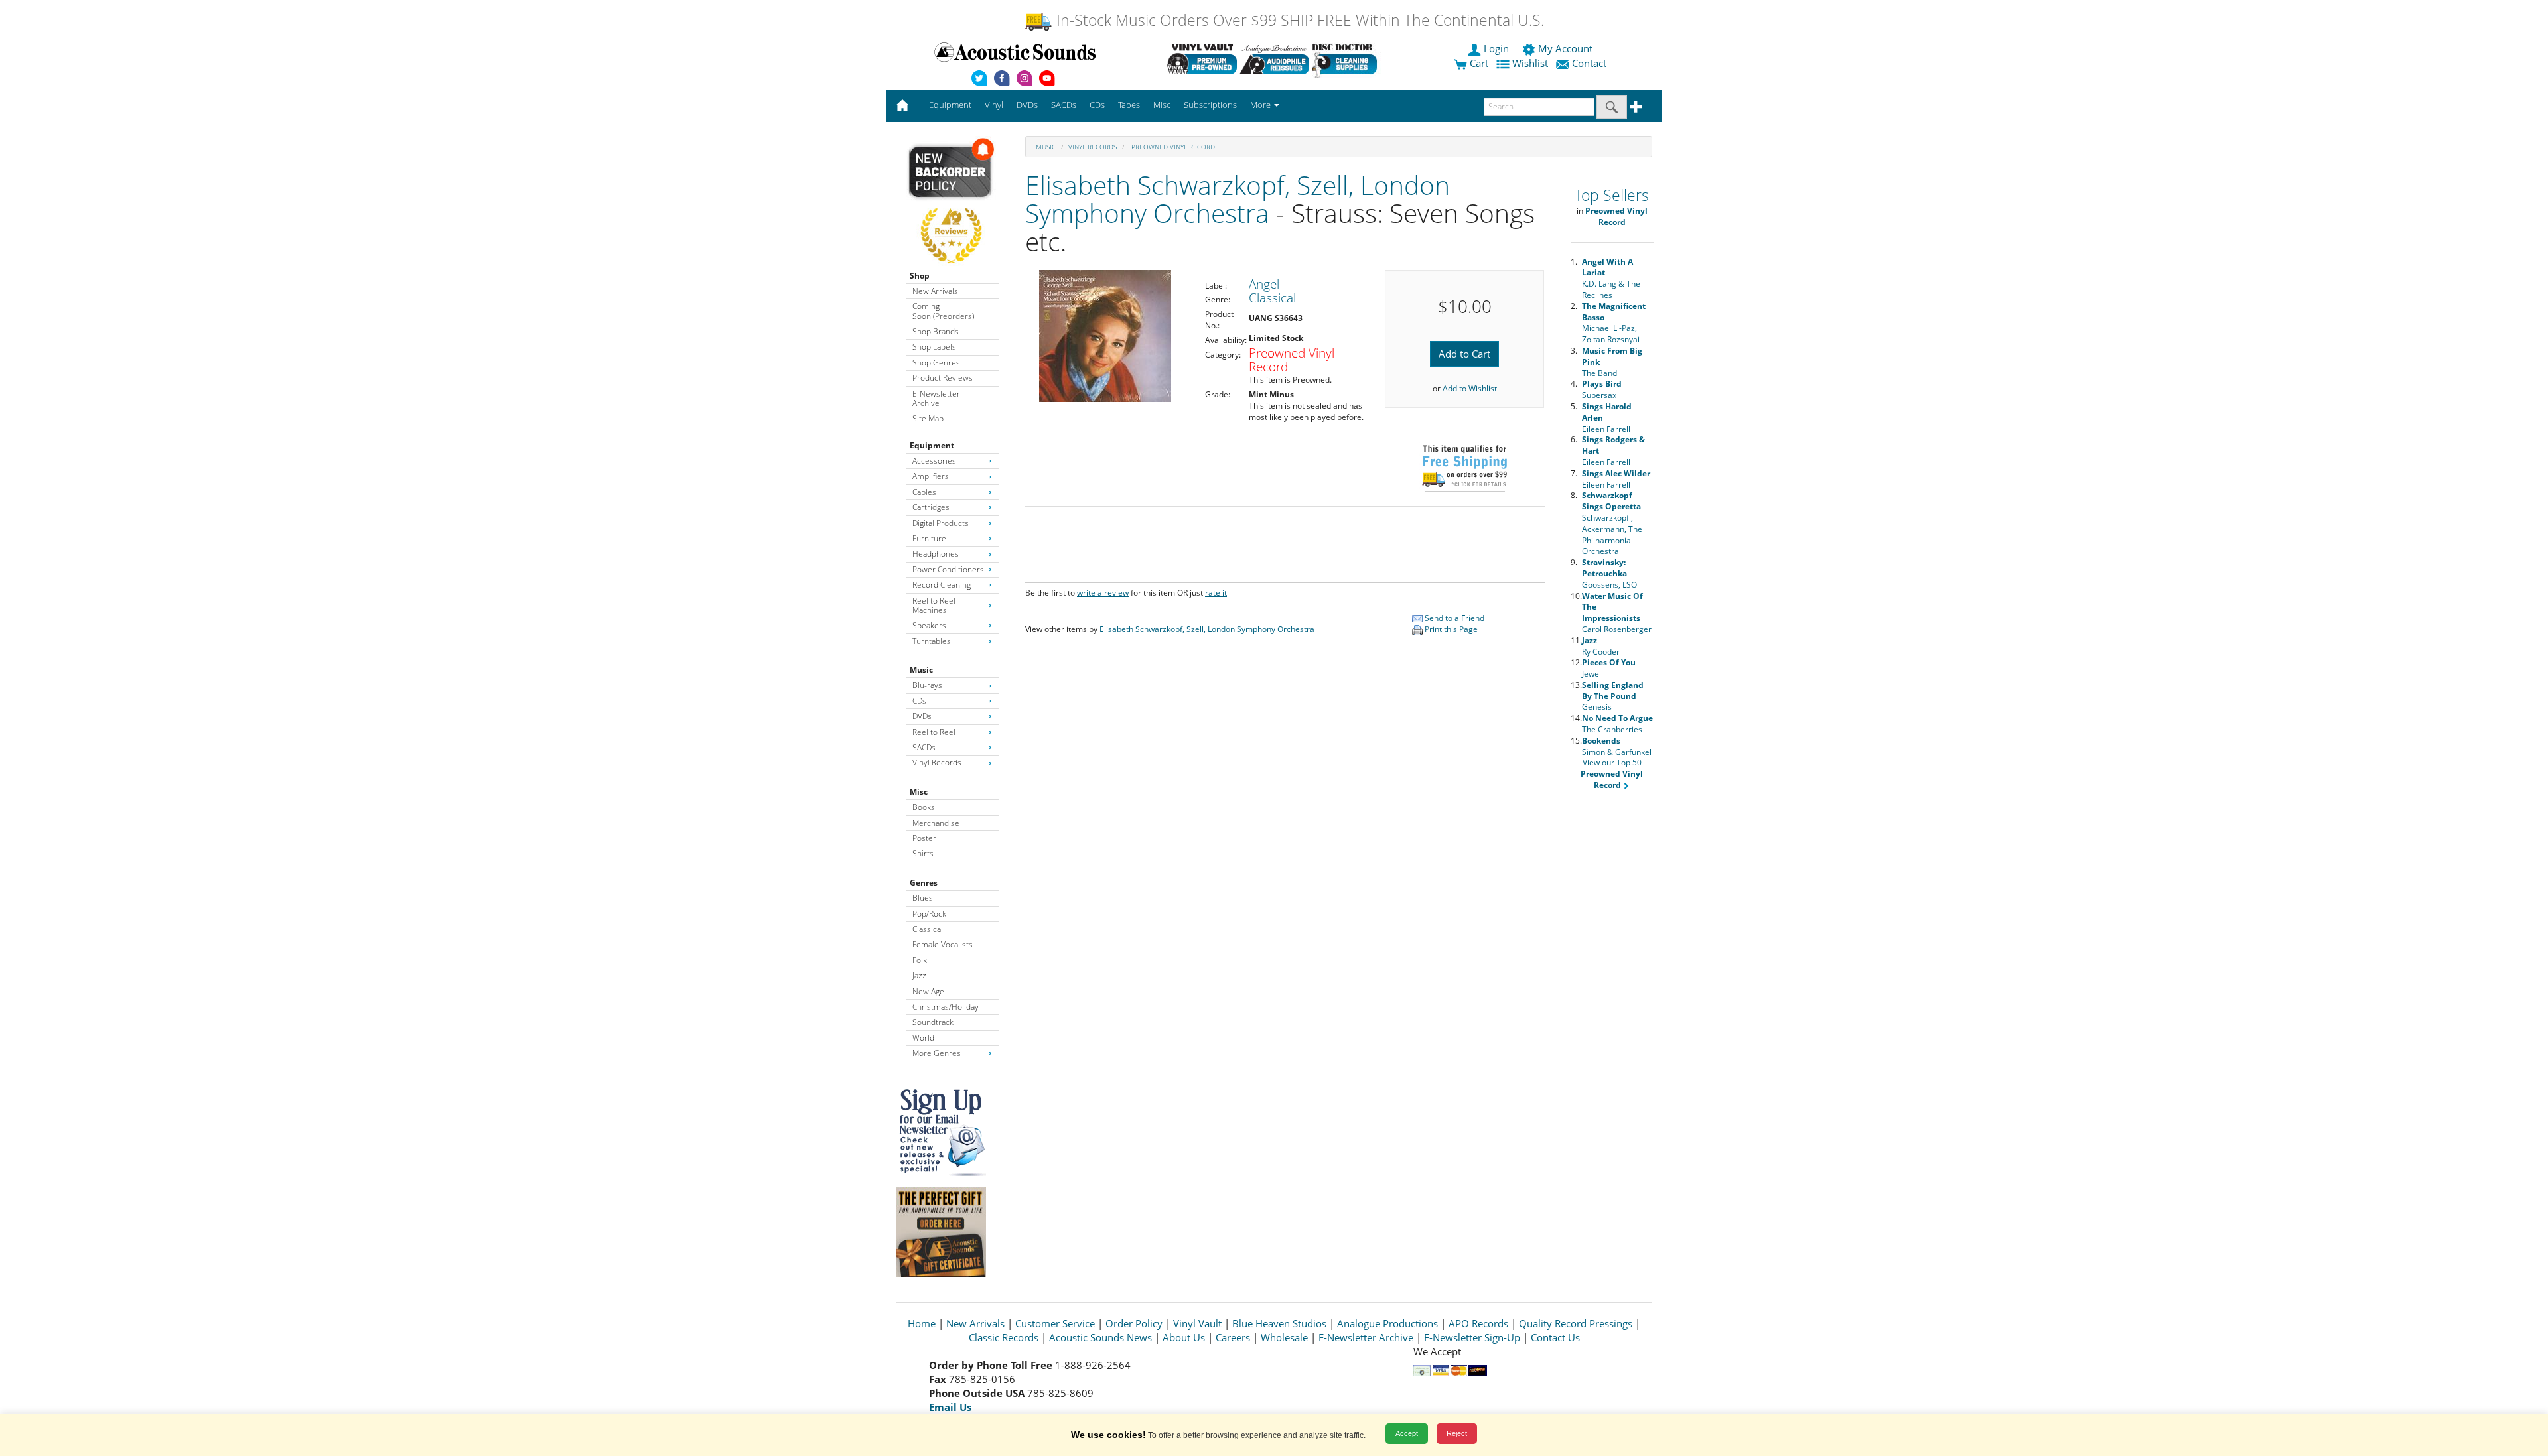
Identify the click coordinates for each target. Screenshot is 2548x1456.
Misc (919, 792)
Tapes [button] (1129, 105)
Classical (928, 929)
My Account (1565, 48)
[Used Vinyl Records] (1202, 59)
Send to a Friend (1453, 618)
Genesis (1613, 696)
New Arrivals (935, 291)
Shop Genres (936, 363)
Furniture (929, 538)
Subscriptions (1210, 105)
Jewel (1609, 668)
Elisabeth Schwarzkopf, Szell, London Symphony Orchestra (1238, 199)
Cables (924, 492)
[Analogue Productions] (1274, 59)
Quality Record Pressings (1576, 1323)
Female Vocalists (943, 944)
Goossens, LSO (1609, 573)
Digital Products (941, 523)
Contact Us (1555, 1337)
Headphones (936, 554)
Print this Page (1450, 629)
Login (1496, 48)
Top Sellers (1612, 195)
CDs (919, 701)
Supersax (1602, 389)
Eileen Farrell (1616, 479)
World (923, 1038)
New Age (928, 991)
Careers (1233, 1337)
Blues (923, 898)
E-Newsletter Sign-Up (1472, 1337)
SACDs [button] (1064, 105)
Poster (924, 838)
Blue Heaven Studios (1279, 1323)
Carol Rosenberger (1617, 613)
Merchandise (936, 823)
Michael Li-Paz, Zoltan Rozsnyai (1614, 323)
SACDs (924, 747)
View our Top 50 (1612, 774)
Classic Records (1004, 1337)
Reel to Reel (934, 732)
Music (921, 670)
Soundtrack (933, 1022)
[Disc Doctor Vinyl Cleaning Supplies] (1347, 59)
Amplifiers (931, 476)
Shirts (923, 853)
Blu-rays (927, 685)
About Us (1184, 1337)
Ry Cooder (1601, 646)
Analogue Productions (1387, 1323)
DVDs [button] (1027, 105)
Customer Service (1055, 1323)
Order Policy (1134, 1323)
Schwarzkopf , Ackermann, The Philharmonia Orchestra (1612, 523)
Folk (920, 960)
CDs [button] (1097, 105)
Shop (920, 276)
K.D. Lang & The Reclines (1611, 278)
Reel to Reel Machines (934, 605)
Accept (1407, 1433)
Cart (1478, 63)
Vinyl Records (937, 762)
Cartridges (931, 507)
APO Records (1478, 1323)
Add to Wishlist (1470, 388)
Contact (1589, 63)
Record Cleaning (942, 585)
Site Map (928, 418)
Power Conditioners (948, 569)
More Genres (937, 1053)
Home (922, 1323)
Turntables (932, 641)
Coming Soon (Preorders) (943, 311)
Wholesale (1284, 1337)
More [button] (1261, 105)
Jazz (919, 975)
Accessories (934, 461)
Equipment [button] (950, 105)
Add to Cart (1464, 354)
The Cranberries (1617, 724)
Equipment (932, 445)
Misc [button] (1162, 105)
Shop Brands (936, 331)
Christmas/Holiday (946, 1007)
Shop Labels (934, 347)
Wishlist (1530, 63)
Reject (1457, 1433)
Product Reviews (943, 378)
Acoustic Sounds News (1100, 1337)
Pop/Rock (929, 914)
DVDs (922, 716)
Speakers (929, 625)
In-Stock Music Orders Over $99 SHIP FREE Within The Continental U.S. (1298, 20)
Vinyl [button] (994, 105)
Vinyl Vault (1197, 1323)
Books (924, 807)
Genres (924, 883)
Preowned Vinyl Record (1172, 147)
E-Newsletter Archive (936, 398)
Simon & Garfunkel (1617, 746)
